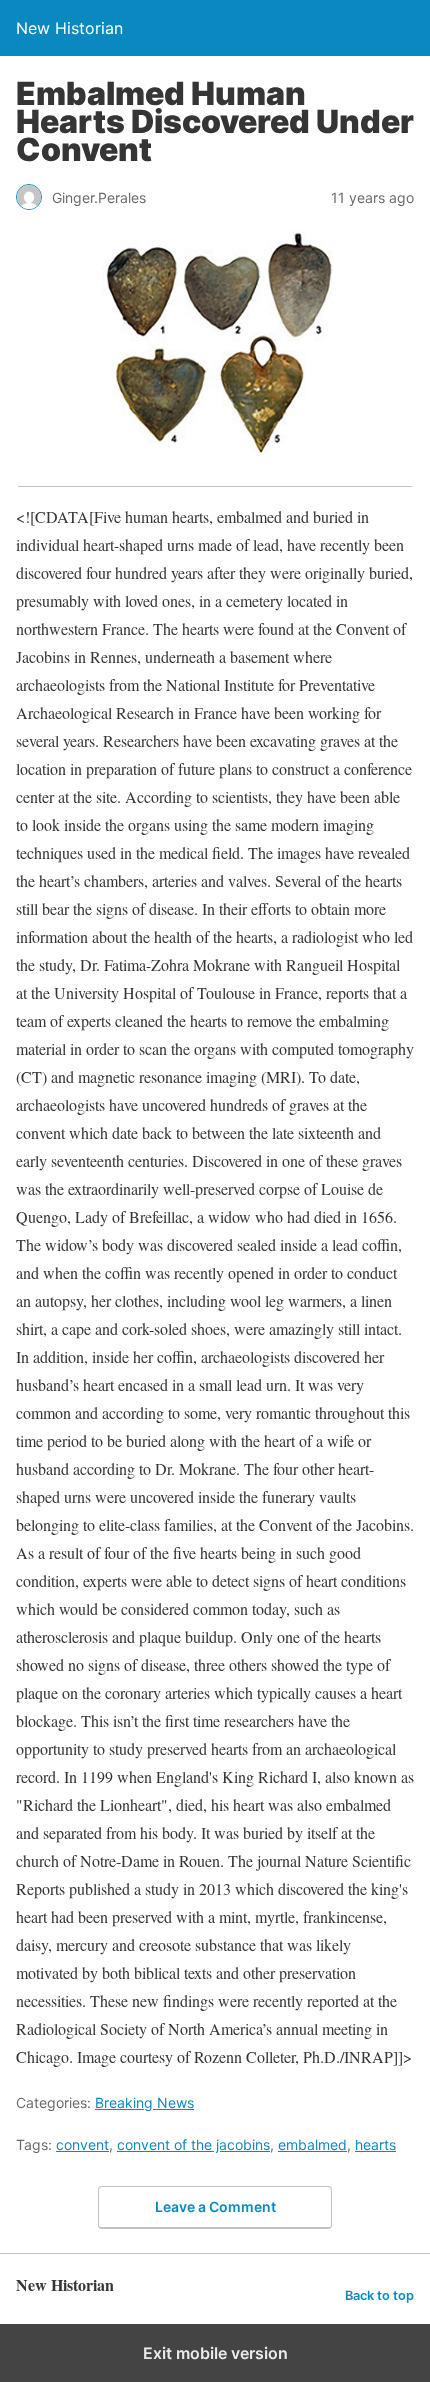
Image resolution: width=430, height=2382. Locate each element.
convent (82, 2144)
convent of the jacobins (193, 2144)
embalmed (312, 2144)
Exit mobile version (215, 2353)
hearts (375, 2144)
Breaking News (144, 2102)
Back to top (379, 2295)
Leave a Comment (215, 2206)
